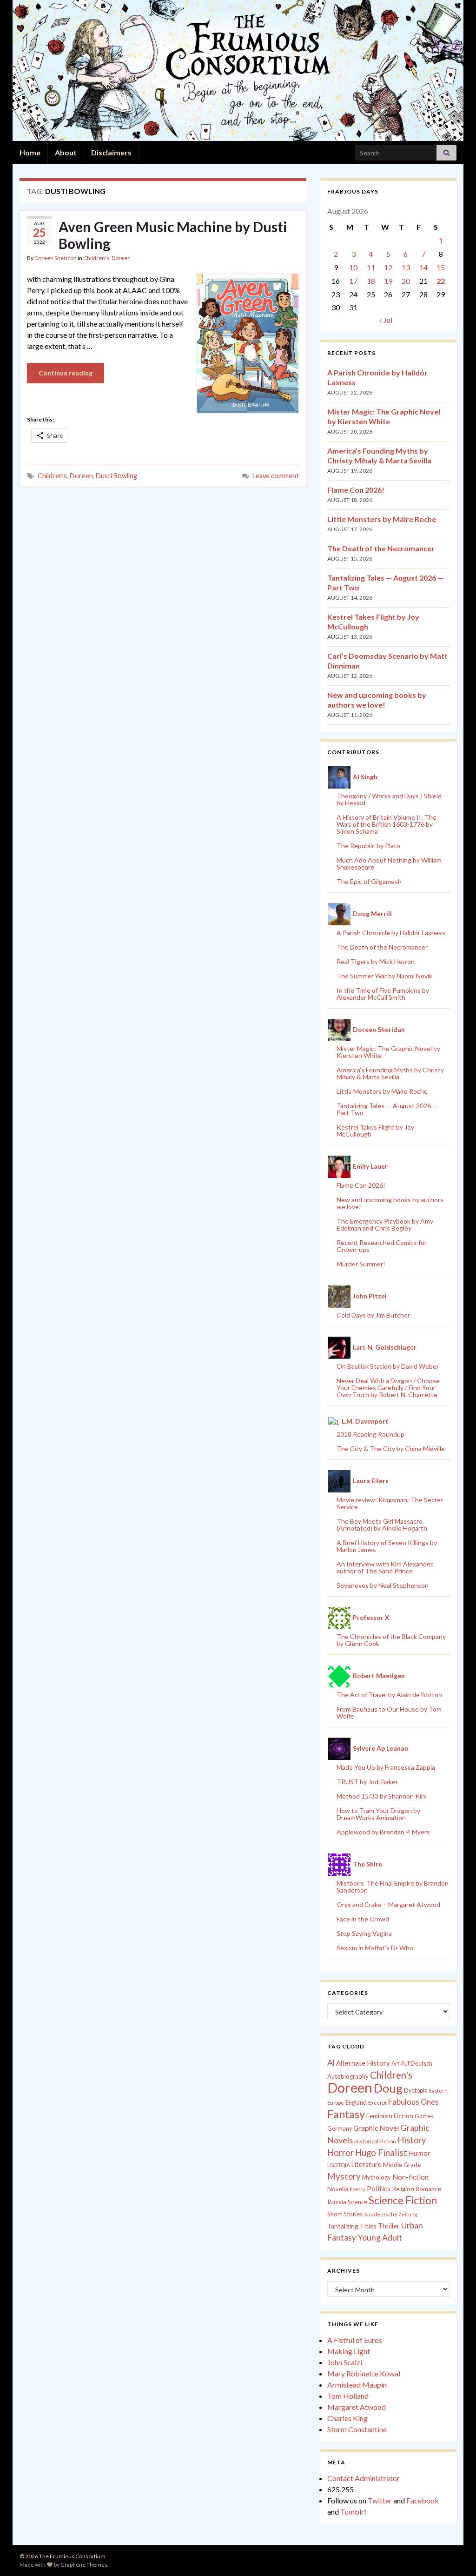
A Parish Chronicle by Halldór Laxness (391, 933)
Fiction (403, 2116)
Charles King (347, 2418)
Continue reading (66, 373)
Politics (379, 2188)
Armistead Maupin (357, 2385)
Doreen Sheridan (56, 258)
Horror (340, 2153)
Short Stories (345, 2214)
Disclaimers (111, 152)
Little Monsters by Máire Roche (382, 519)
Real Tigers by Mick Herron (376, 961)
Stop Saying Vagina (364, 1933)
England (356, 2102)
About (66, 152)
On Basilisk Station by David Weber (388, 1366)
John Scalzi (345, 2362)
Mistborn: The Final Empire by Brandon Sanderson (393, 1887)
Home (30, 152)
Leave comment (276, 476)
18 (371, 281)
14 (423, 267)
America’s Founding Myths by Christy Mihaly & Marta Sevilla (390, 1073)
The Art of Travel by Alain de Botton (389, 1695)
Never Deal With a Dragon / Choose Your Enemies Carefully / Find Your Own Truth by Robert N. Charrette (388, 1388)
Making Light (349, 2351)
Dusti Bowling (116, 476)
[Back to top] (455, 2555)
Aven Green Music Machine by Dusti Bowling (173, 235)
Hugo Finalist (381, 2153)
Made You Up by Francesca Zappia (386, 1767)
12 (388, 267)
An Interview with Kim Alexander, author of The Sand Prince (385, 1567)
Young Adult (380, 2237)
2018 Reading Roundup (370, 1434)
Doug (388, 2088)
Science (357, 2202)
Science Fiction (403, 2200)
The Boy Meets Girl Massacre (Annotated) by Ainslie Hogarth (382, 1525)
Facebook (423, 2500)
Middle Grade (402, 2165)
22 (441, 281)
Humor (420, 2153)
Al (331, 2062)
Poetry (357, 2189)
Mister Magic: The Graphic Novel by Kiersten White (388, 1052)
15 (441, 267)
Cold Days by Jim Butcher (373, 1315)
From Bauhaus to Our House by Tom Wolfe (389, 1713)
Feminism (379, 2116)
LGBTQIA (339, 2165)
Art (395, 2064)
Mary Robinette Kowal (364, 2373)
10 (353, 267)
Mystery (344, 2176)
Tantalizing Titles (352, 2226)
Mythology (377, 2177)
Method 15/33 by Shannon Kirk (382, 1796)
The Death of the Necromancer (381, 548)
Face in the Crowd (363, 1919)
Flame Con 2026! (356, 490)
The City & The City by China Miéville (391, 1449)
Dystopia (416, 2090)
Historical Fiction (375, 2141)
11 (371, 267)
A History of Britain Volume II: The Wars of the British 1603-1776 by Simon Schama (387, 824)
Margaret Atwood (357, 2407)
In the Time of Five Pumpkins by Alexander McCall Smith (383, 994)
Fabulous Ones (413, 2102)
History (412, 2140)
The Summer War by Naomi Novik (384, 976)
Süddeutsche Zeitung (391, 2214)
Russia (337, 2202)
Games (424, 2116)
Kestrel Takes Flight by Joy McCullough (375, 1131)
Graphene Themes (84, 2565)
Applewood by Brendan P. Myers (383, 1832)
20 (406, 281)
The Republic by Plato (368, 846)
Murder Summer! (361, 1264)
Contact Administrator (364, 2478)
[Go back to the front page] (238, 70)
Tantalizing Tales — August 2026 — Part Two (387, 1109)
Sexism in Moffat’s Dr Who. (376, 1948)
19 (388, 281)
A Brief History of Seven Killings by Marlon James (387, 1546)
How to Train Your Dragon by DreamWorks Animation (378, 1814)
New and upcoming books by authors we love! (390, 1203)
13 (406, 267)
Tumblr (352, 2512)
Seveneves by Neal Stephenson (383, 1585)
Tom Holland (348, 2396)
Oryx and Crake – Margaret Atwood (388, 1904)
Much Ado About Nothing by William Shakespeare (389, 863)
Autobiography (348, 2076)
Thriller (389, 2226)
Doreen (121, 258)
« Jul (386, 320)
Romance (428, 2189)
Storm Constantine (357, 2429)
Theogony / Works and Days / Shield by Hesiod (389, 799)
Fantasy (346, 2114)
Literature (367, 2165)
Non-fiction (410, 2177)
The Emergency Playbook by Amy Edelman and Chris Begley (385, 1224)
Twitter (380, 2500)
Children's (96, 258)
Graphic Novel (376, 2128)
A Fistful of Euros (355, 2340)
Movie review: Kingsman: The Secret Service (390, 1503)
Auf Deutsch (416, 2064)
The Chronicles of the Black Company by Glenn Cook (391, 1640)
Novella (338, 2189)
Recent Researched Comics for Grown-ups (382, 1246)
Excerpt (377, 2103)
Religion (403, 2189)
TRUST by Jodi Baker (367, 1782)
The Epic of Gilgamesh (369, 881)
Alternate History (363, 2063)
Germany (340, 2129)
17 (353, 281)
